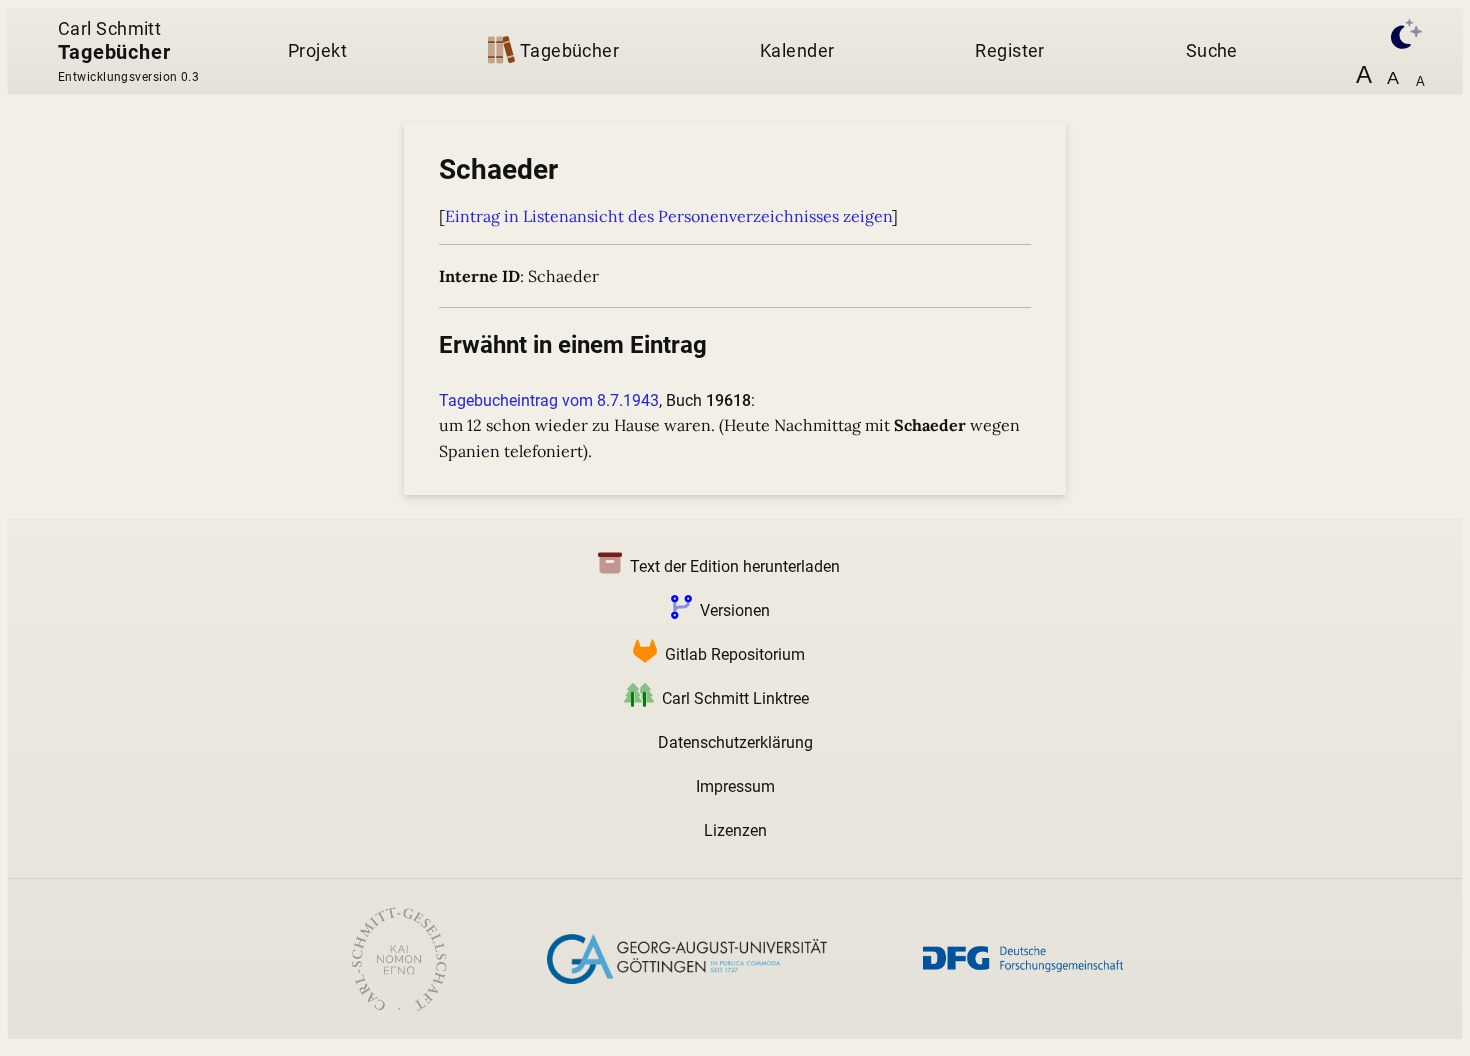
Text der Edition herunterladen (735, 566)
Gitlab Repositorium (735, 654)
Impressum (735, 786)
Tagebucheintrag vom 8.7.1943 (549, 400)
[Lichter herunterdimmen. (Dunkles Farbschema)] (1396, 31)
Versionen (735, 610)
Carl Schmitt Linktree (735, 698)
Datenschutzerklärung (735, 742)
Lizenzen (735, 830)
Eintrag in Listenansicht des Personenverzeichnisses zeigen (668, 216)
